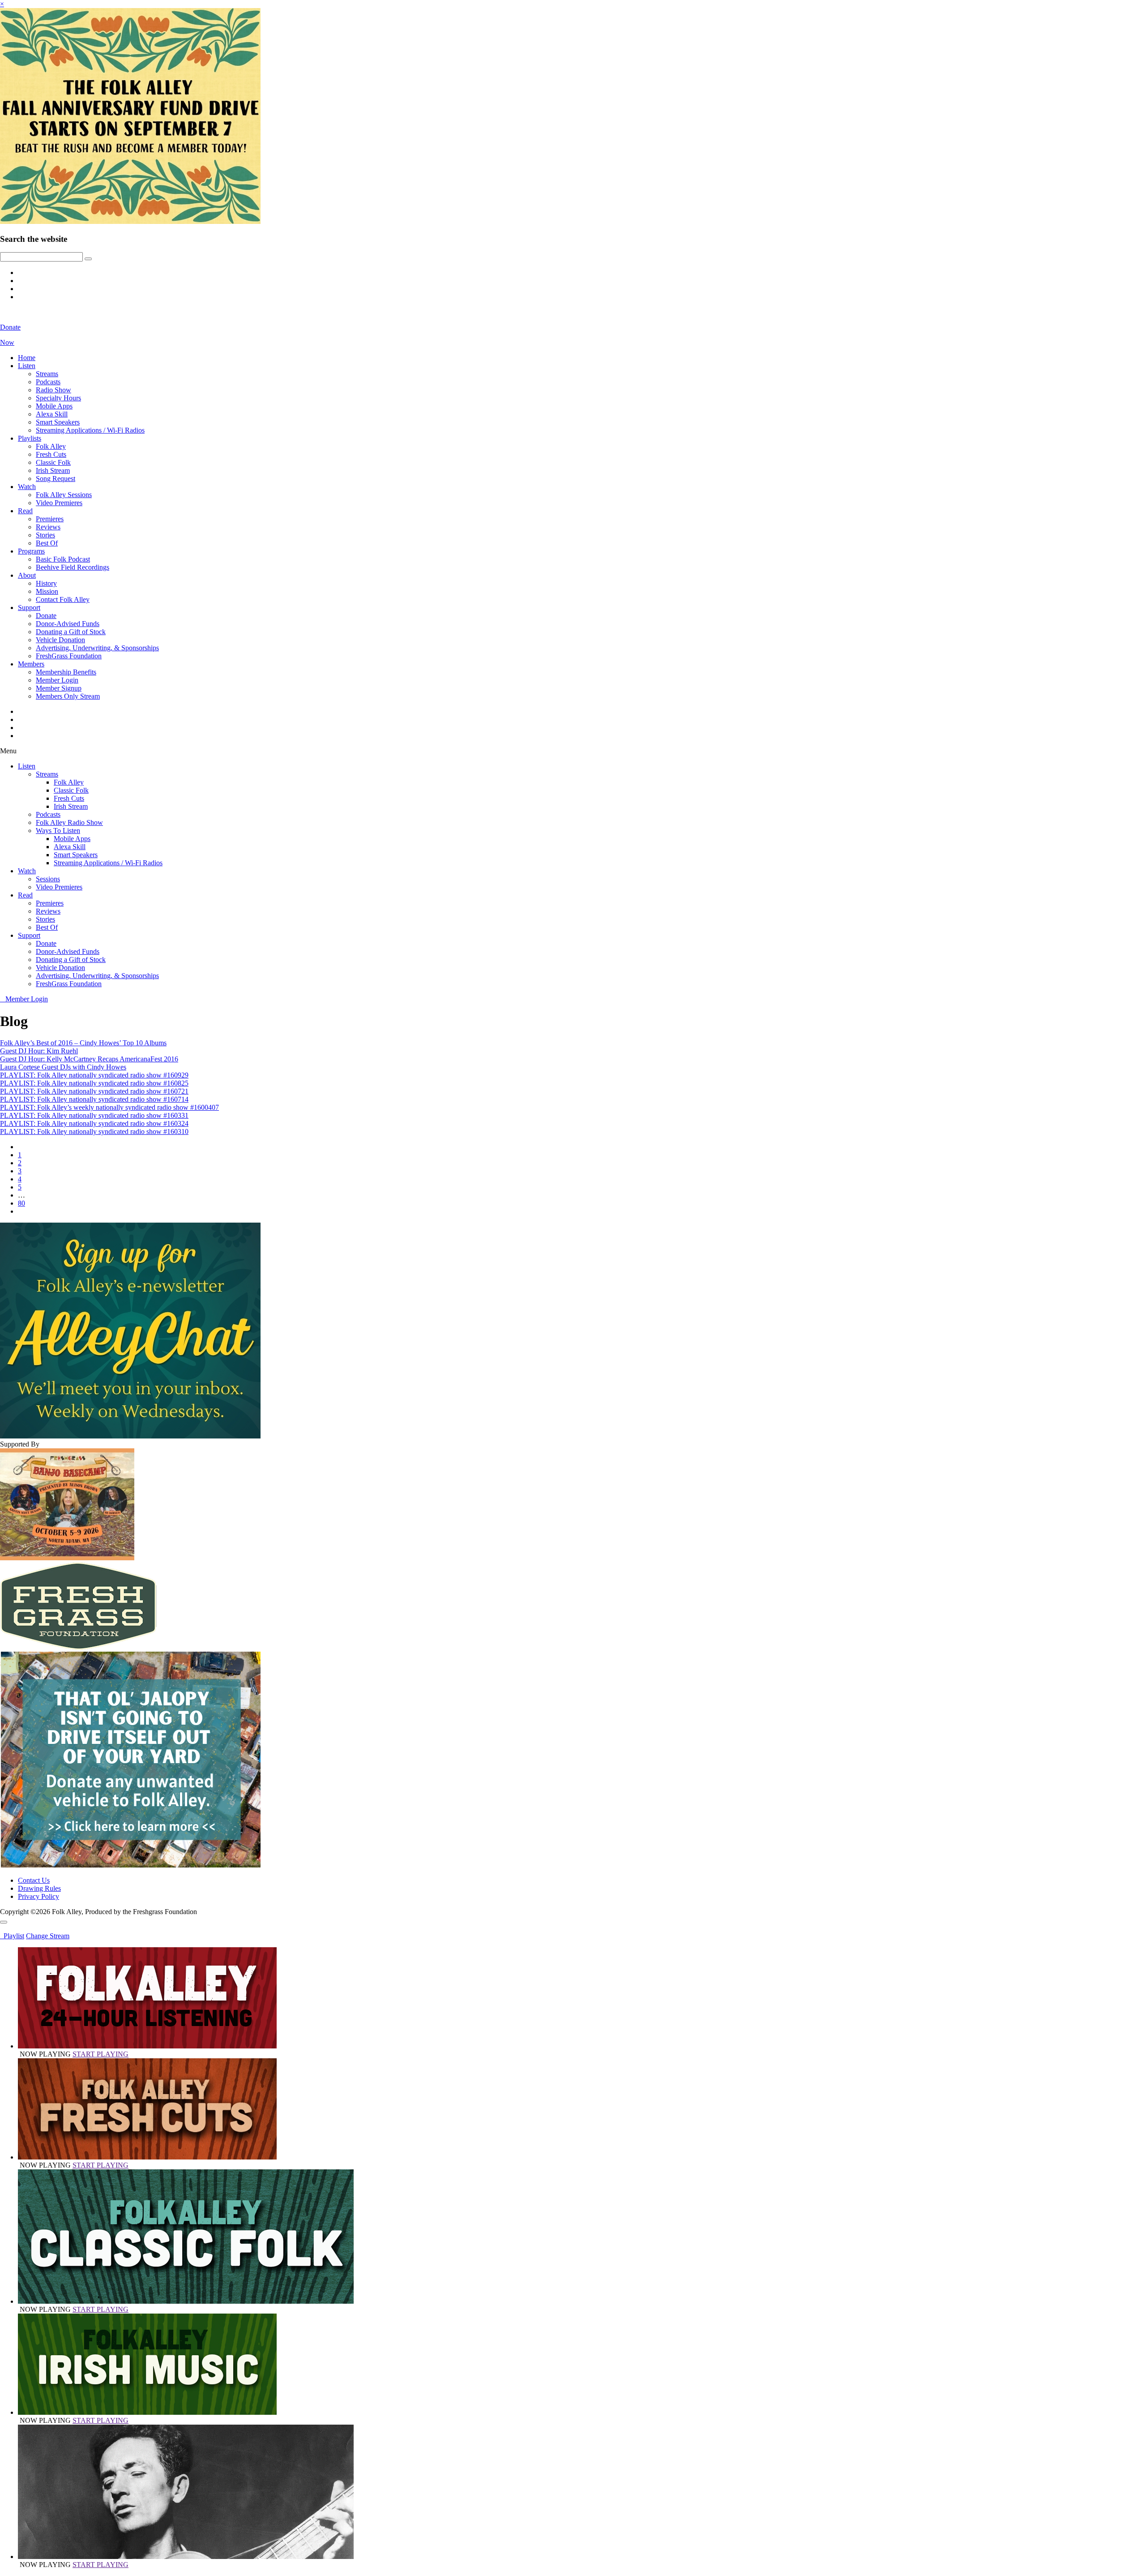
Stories (45, 535)
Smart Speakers (58, 422)
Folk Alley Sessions (64, 495)
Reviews (48, 527)
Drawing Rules (39, 1888)
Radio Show (53, 390)
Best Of (47, 543)
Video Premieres (59, 503)
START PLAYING (100, 2054)
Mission (47, 591)
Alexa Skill (52, 414)
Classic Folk (53, 462)
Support (29, 608)
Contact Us (34, 1880)
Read (25, 511)
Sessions (48, 879)
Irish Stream (53, 470)
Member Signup (59, 688)
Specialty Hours (58, 398)
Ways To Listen (58, 831)
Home (27, 358)
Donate (46, 616)
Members (31, 664)
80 (21, 1203)
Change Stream (48, 1936)
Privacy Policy (38, 1896)
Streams (47, 374)
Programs (31, 551)
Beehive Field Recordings (73, 567)
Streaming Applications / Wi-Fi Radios (90, 430)
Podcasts (48, 382)
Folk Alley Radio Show (69, 822)
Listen (27, 366)
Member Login (57, 680)
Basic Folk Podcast (63, 559)
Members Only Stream (68, 696)
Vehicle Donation (60, 640)
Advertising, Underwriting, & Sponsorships (97, 648)
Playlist (12, 1936)
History (46, 583)
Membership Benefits (66, 672)
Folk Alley (51, 446)
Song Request (56, 479)
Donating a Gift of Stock (71, 632)
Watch (27, 487)
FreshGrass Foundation (69, 656)
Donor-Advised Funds (68, 624)
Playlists (30, 438)
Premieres (50, 519)
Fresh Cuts (51, 454)
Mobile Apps (54, 406)
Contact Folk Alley (63, 599)
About (27, 575)
